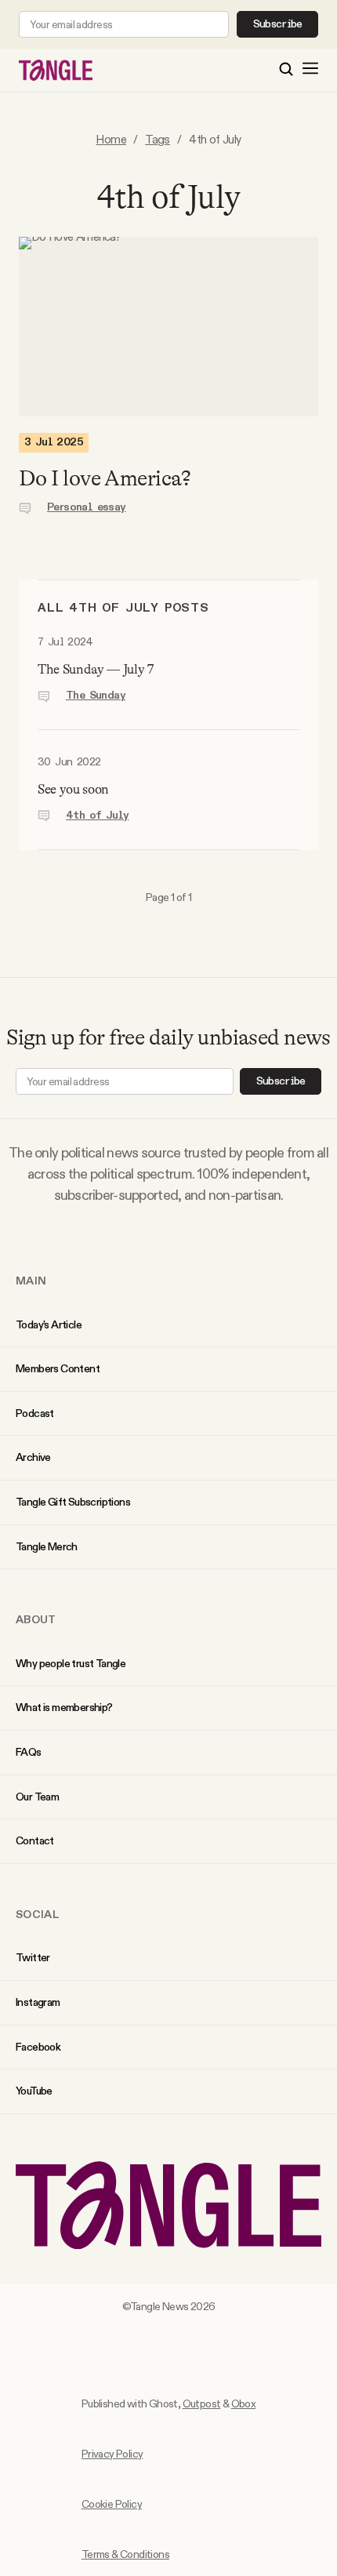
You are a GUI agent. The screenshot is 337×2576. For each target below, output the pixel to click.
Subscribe (278, 24)
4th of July (97, 816)
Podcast (35, 1413)
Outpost (202, 2403)
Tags (158, 139)
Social (38, 1914)
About (36, 1619)
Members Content (58, 1368)
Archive (33, 1457)
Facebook (38, 2047)
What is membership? (64, 1707)
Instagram (38, 2002)
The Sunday (96, 696)
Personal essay (87, 507)
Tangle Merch (47, 1546)
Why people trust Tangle (71, 1663)
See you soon (73, 789)
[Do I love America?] (168, 327)
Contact (35, 1840)
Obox (244, 2403)
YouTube (34, 2091)
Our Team (37, 1797)
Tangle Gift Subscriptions (73, 1502)
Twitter (33, 1957)
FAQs (29, 1752)
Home (111, 139)
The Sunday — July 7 (96, 669)
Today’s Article (49, 1324)
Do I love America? (105, 478)
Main (31, 1281)
